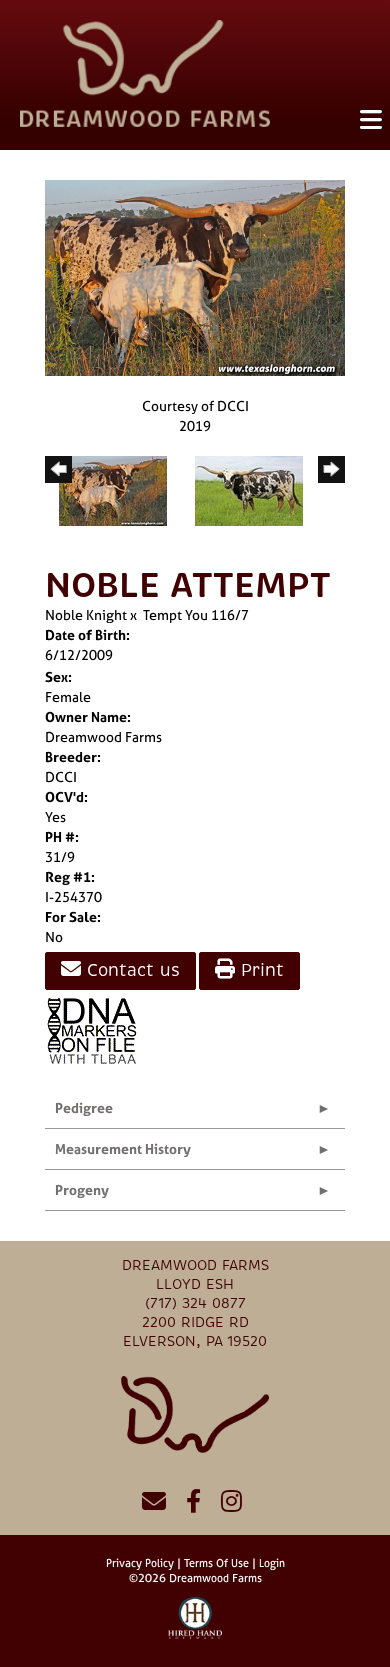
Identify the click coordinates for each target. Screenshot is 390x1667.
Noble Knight (86, 614)
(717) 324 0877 (195, 1303)
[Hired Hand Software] (195, 1627)
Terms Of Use (216, 1563)
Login (272, 1563)
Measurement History (123, 1148)
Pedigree (84, 1107)
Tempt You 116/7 (196, 614)
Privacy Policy (140, 1563)
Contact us (130, 970)
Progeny (82, 1189)
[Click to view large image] (195, 276)
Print (259, 970)
